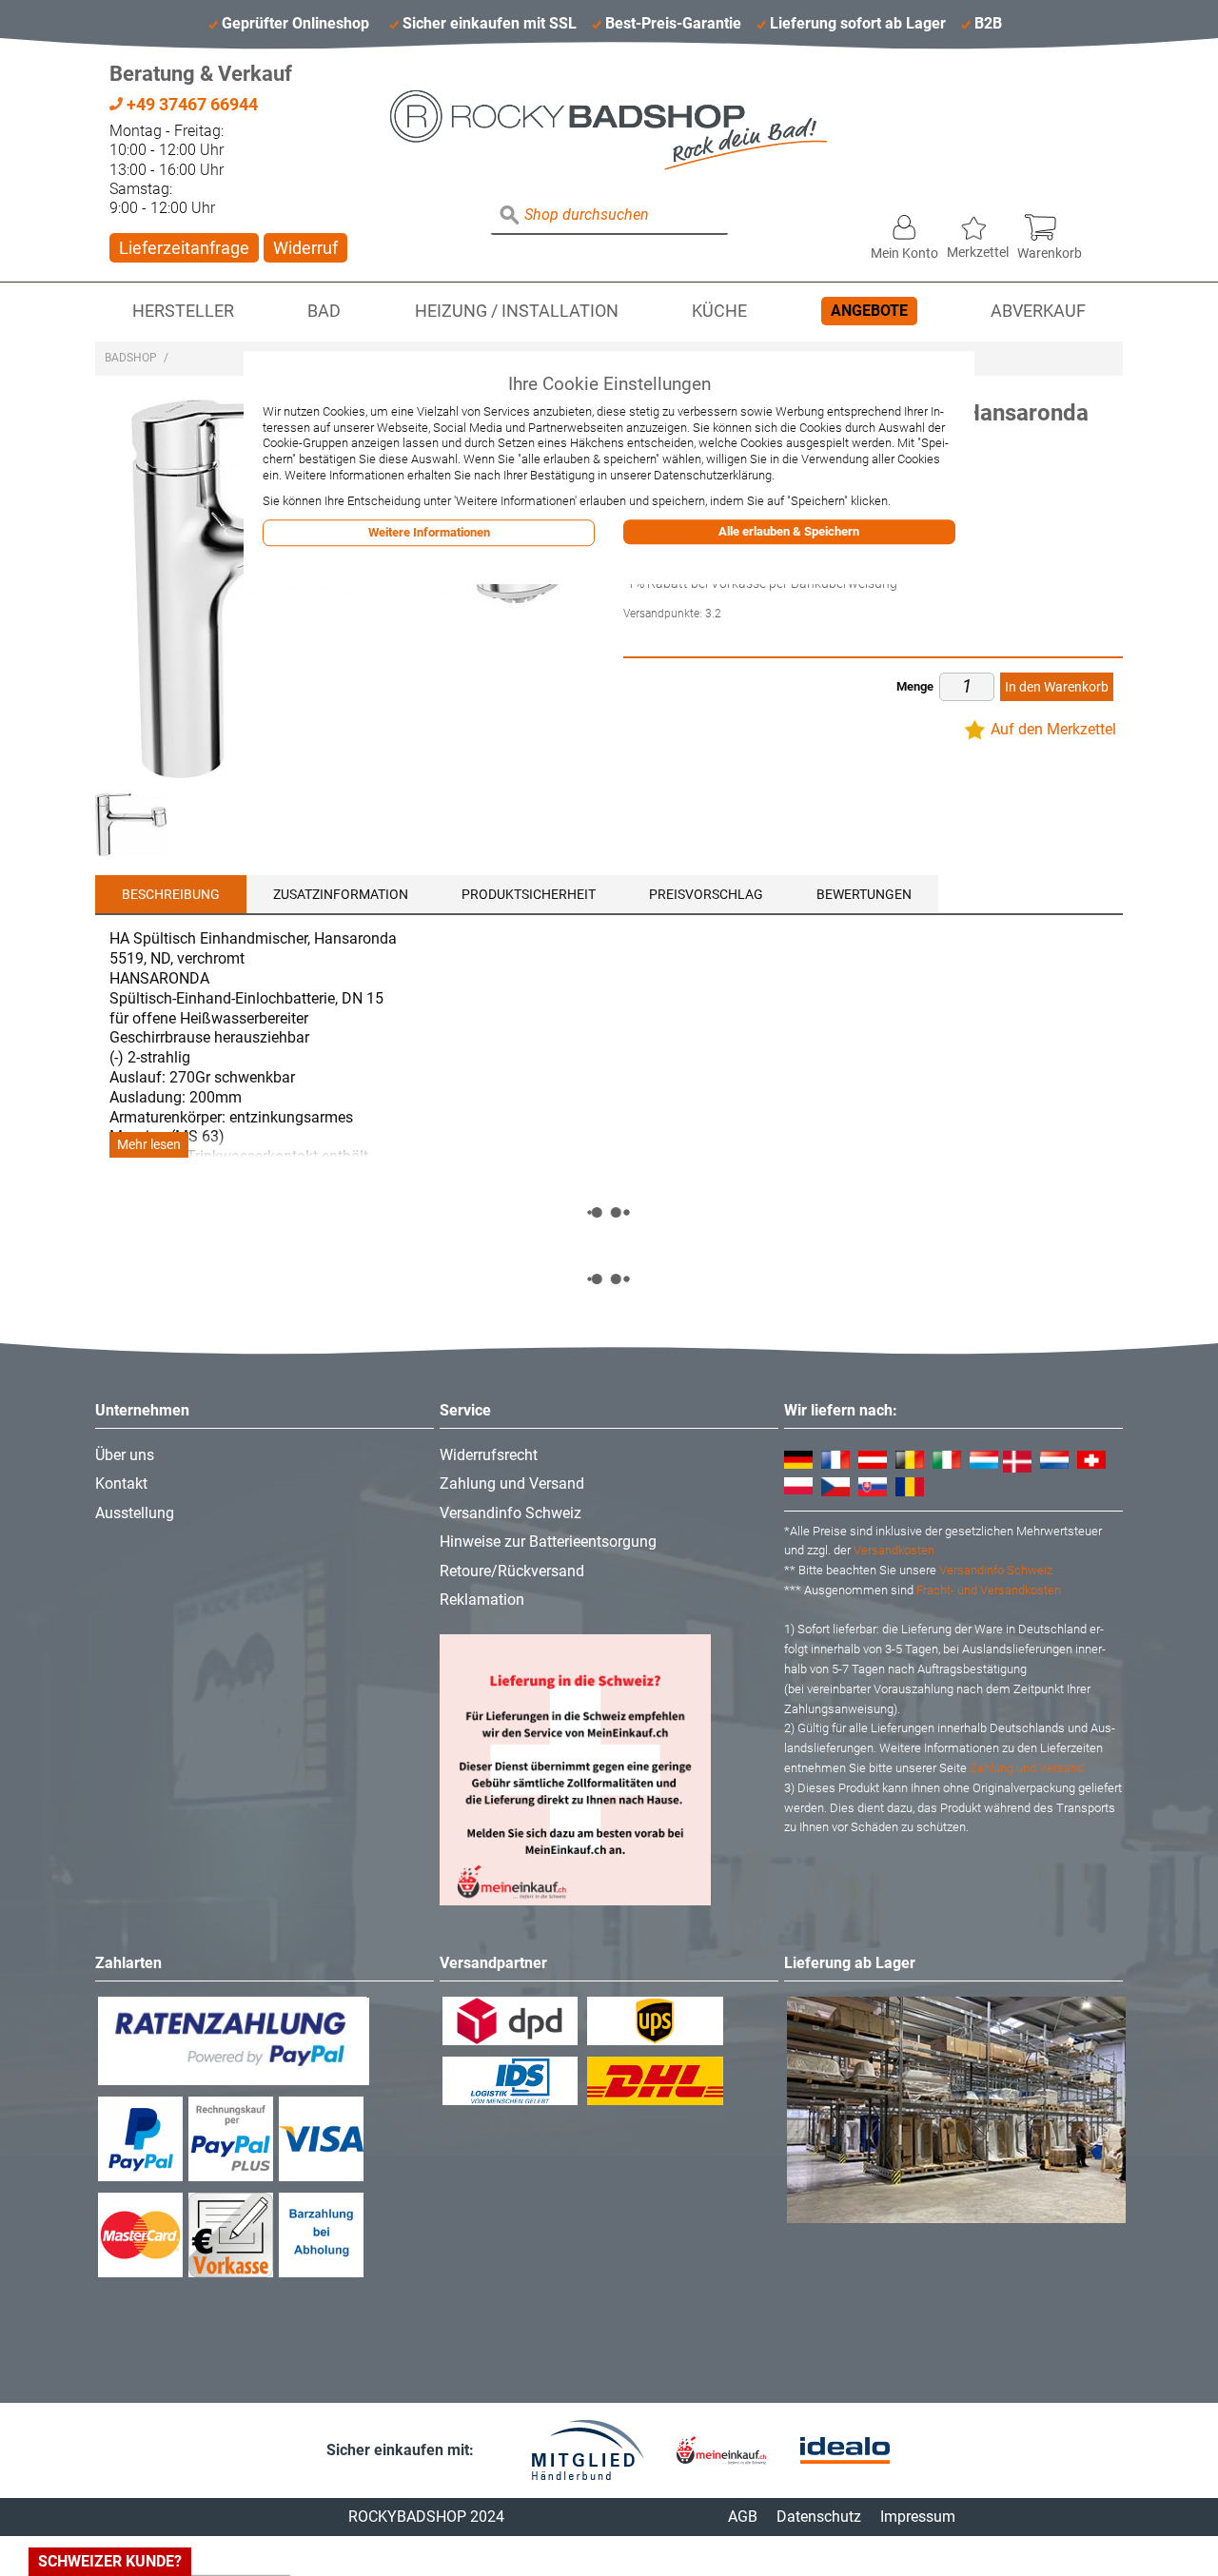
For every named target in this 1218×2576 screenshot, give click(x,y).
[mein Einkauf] (721, 2450)
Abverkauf (1038, 311)
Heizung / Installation (517, 311)
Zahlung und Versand (512, 1483)
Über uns (125, 1455)
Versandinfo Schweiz (511, 1513)
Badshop (131, 358)
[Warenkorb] (1050, 223)
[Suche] (510, 216)
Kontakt (121, 1483)
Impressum (918, 2517)
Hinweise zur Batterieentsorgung (548, 1542)
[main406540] (131, 824)
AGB (743, 2517)
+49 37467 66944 (190, 104)
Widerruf (305, 248)
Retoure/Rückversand (512, 1571)
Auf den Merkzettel (1053, 729)
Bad (324, 311)
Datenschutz (819, 2517)
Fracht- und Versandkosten (989, 1590)
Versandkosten (894, 1550)
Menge (915, 686)
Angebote (869, 311)
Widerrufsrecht (489, 1455)
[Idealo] (845, 2451)
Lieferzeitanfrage (184, 248)
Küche (719, 311)
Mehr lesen (149, 1145)
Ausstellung (135, 1513)
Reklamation (482, 1600)
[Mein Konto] (904, 223)
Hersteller (183, 311)
